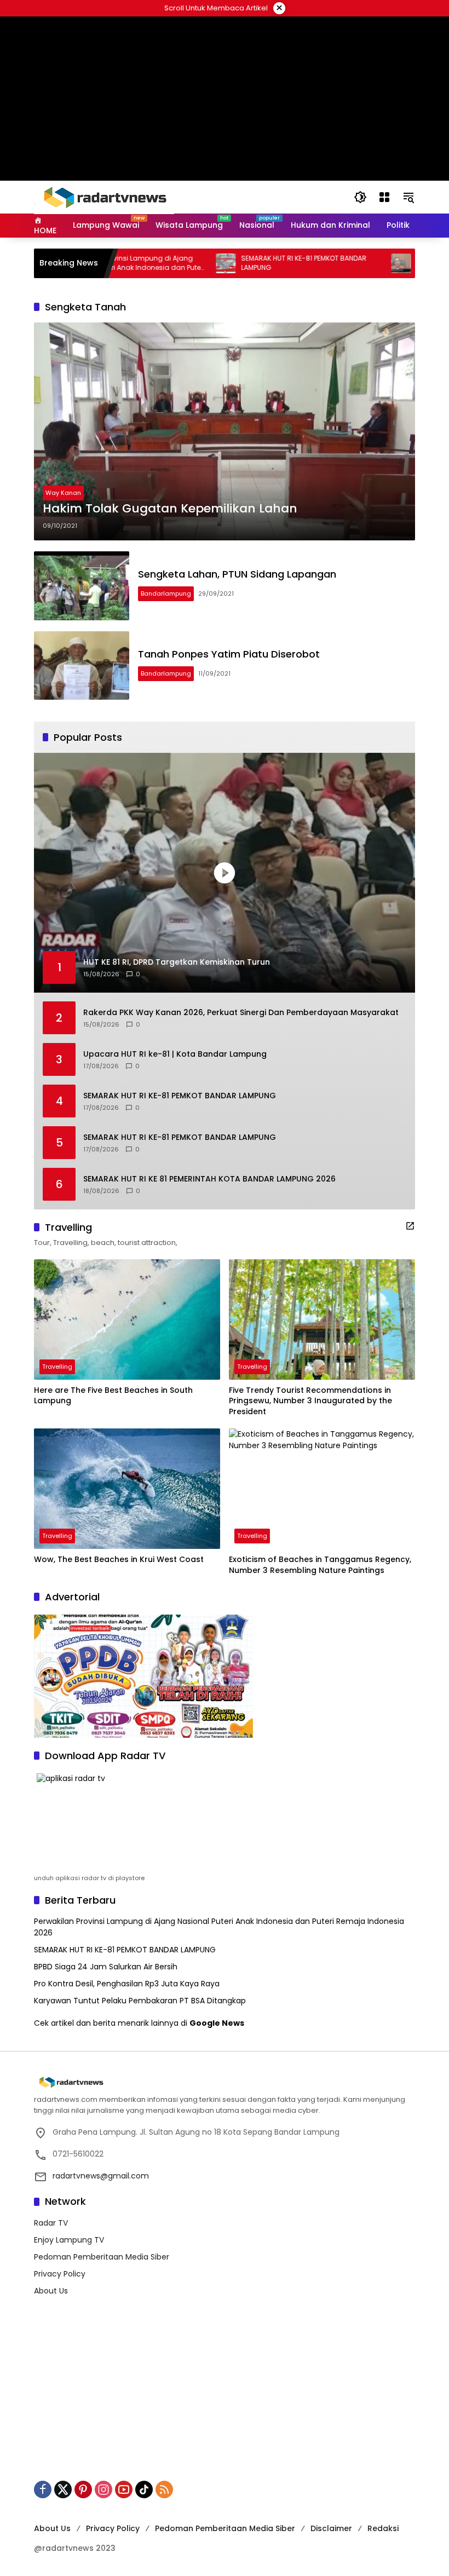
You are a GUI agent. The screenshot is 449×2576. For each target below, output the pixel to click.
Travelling (57, 1367)
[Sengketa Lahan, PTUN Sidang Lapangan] (82, 586)
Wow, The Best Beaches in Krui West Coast (119, 1560)
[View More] (410, 1226)
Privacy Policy (60, 2274)
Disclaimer (331, 2528)
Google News (217, 2023)
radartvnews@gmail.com (101, 2176)
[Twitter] (63, 2489)
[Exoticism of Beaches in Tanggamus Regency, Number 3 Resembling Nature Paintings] (322, 1489)
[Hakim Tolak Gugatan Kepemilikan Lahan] (225, 431)
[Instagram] (103, 2489)
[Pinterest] (83, 2489)
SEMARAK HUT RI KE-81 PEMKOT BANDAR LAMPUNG (253, 263)
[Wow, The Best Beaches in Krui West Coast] (127, 1489)
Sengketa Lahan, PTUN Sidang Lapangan (237, 574)
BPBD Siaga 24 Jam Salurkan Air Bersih (106, 1967)
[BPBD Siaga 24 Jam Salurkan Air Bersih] (350, 263)
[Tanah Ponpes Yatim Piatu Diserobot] (82, 666)
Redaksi (383, 2528)
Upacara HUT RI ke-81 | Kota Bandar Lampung (175, 1054)
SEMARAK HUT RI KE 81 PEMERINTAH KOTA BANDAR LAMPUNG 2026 (209, 1179)
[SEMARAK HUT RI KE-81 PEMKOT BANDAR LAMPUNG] (175, 263)
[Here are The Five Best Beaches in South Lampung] (127, 1319)
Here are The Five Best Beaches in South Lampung (113, 1396)
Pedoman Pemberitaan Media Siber (102, 2257)
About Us (51, 2291)
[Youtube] (124, 2489)
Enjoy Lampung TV (69, 2240)
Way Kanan (63, 493)
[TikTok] (144, 2489)
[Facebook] (43, 2489)
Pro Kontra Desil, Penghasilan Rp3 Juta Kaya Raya (127, 1984)
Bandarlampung (166, 593)
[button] (360, 197)
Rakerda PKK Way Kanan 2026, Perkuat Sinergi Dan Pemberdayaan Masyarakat (241, 1013)
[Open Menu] (384, 197)
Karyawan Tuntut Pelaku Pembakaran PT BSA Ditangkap (140, 2001)
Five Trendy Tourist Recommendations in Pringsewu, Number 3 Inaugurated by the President (310, 1401)
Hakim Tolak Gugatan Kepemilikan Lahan (170, 509)
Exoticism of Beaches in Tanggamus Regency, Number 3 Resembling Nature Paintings (320, 1565)
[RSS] (164, 2489)
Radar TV (51, 2223)
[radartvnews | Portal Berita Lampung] (104, 197)
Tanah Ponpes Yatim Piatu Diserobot (229, 654)
